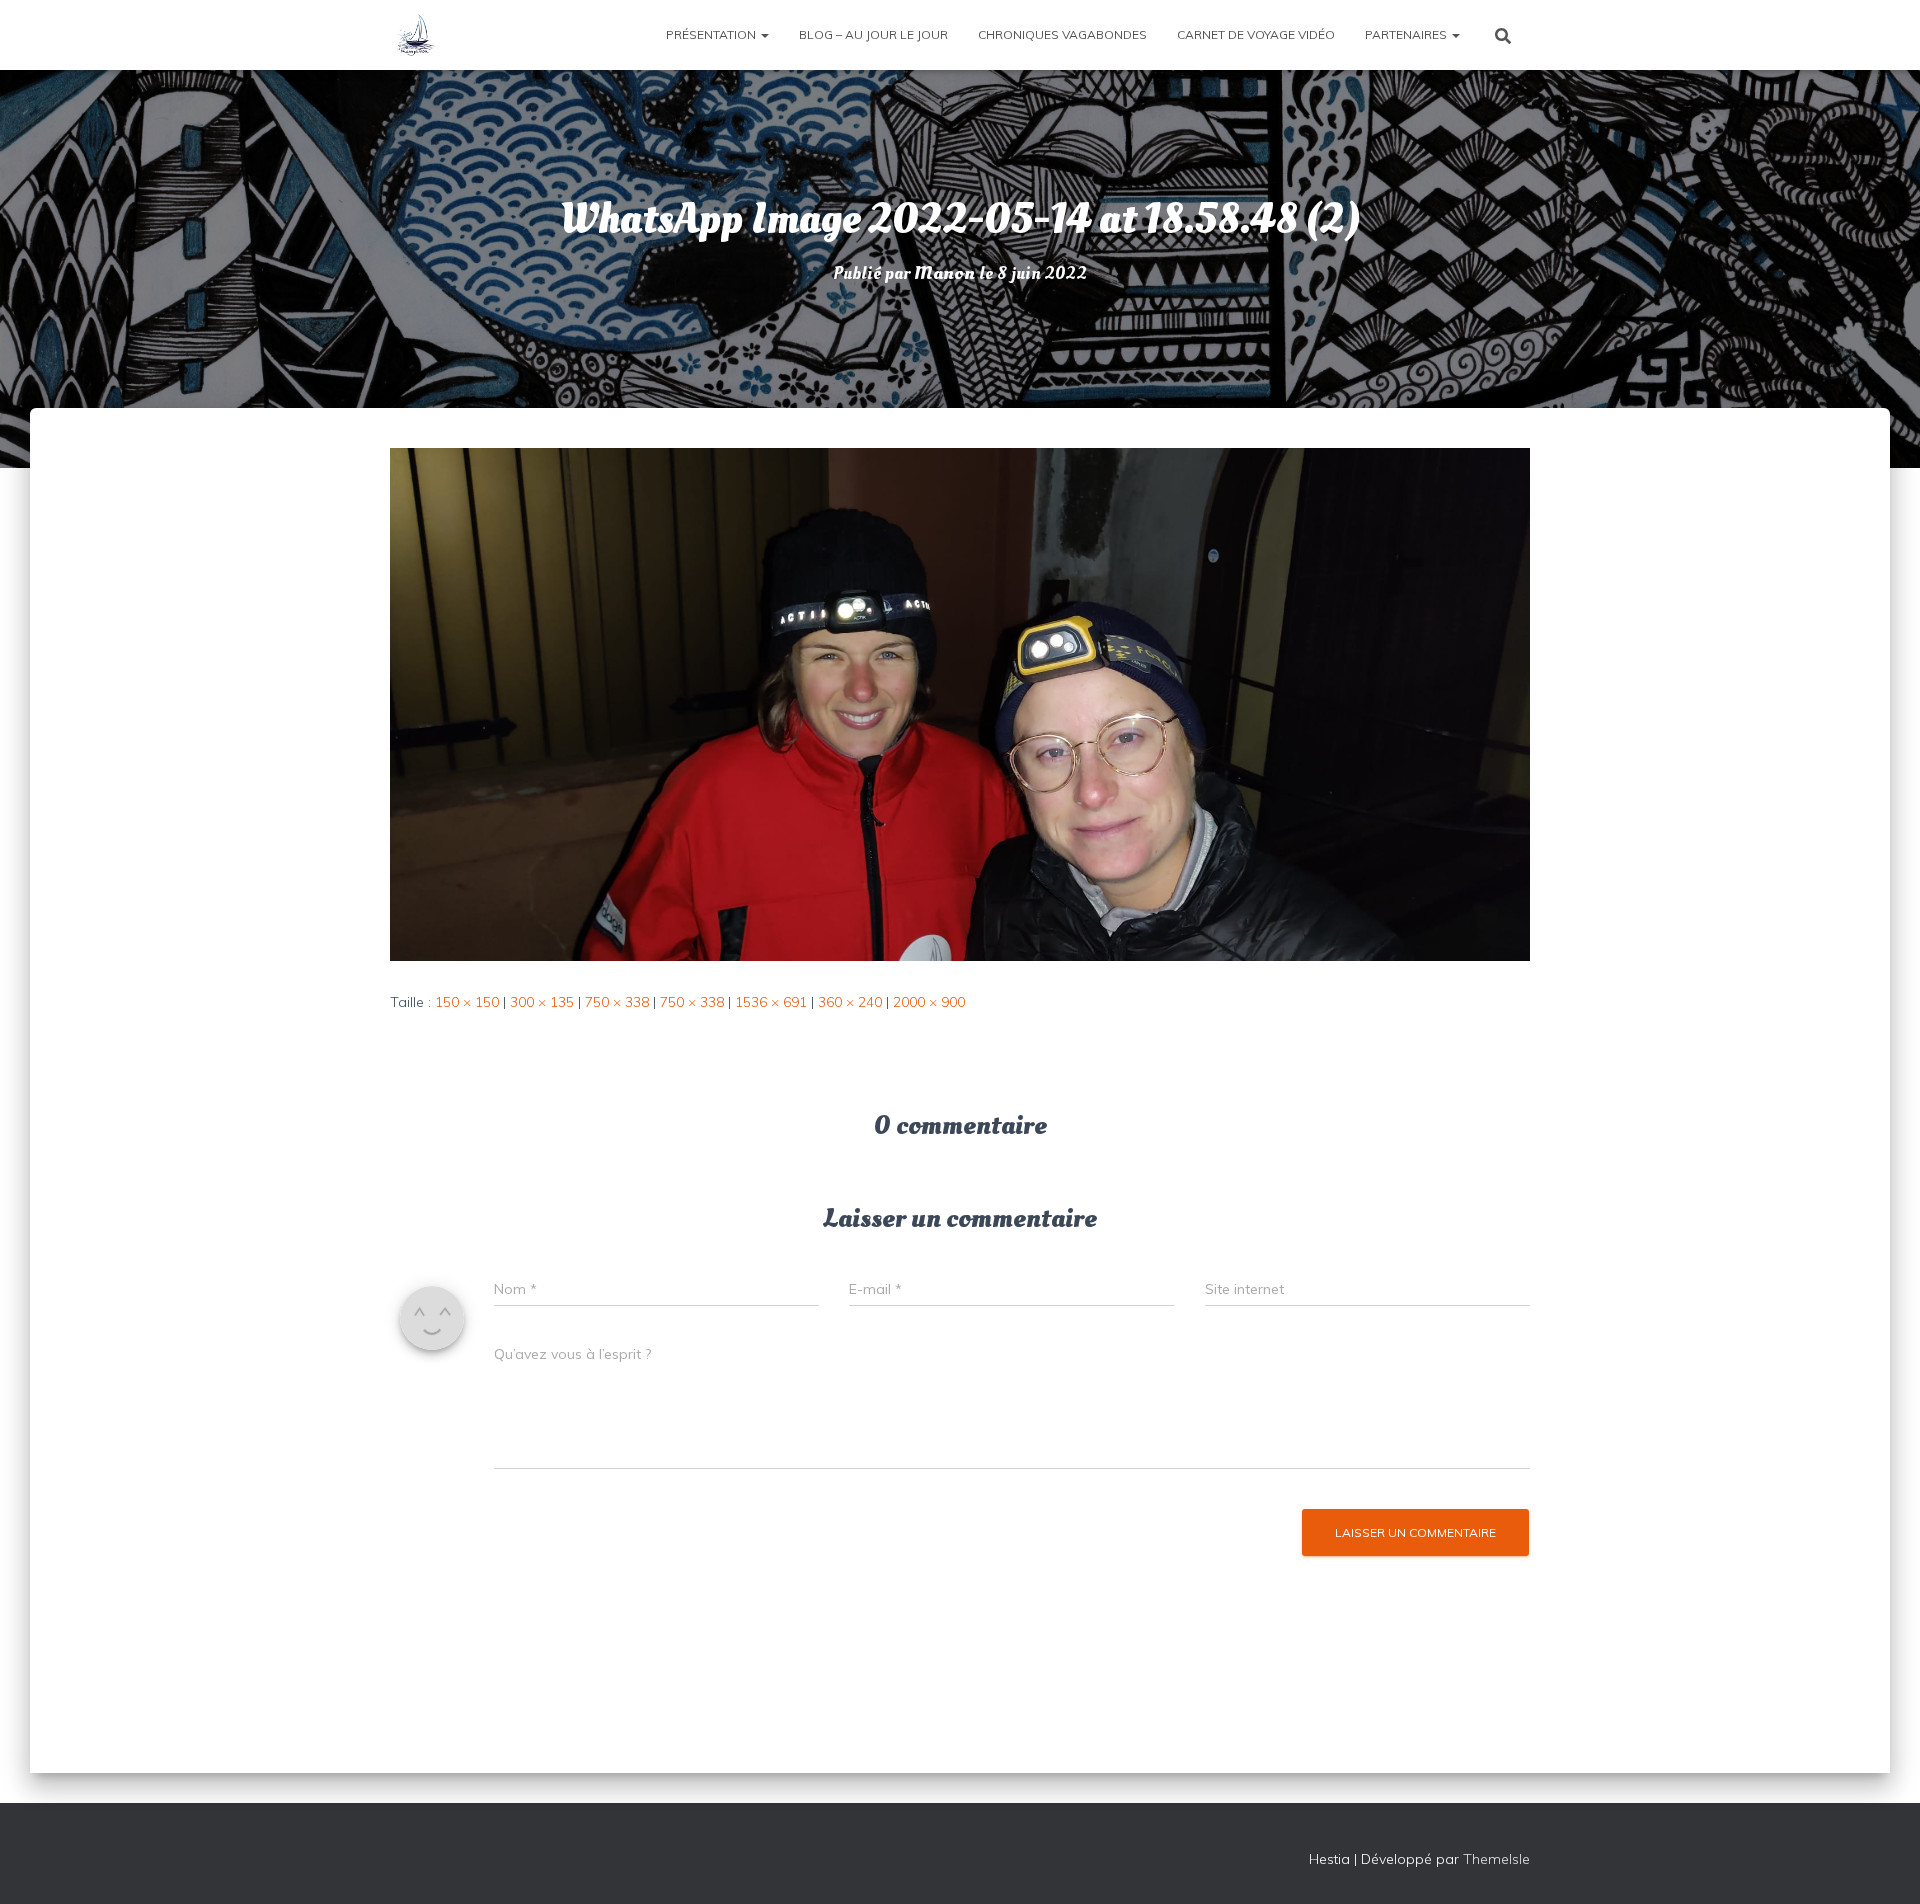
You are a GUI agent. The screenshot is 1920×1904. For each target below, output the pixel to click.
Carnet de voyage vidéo (1256, 34)
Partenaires (1407, 34)
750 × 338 (617, 1002)
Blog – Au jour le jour (873, 34)
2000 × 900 (929, 1002)
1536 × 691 (771, 1002)
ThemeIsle (1496, 1859)
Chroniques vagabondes (1062, 34)
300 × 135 (542, 1002)
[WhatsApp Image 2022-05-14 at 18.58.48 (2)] (960, 703)
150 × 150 (467, 1002)
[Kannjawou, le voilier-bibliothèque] (415, 35)
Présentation (712, 34)
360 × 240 (850, 1002)
